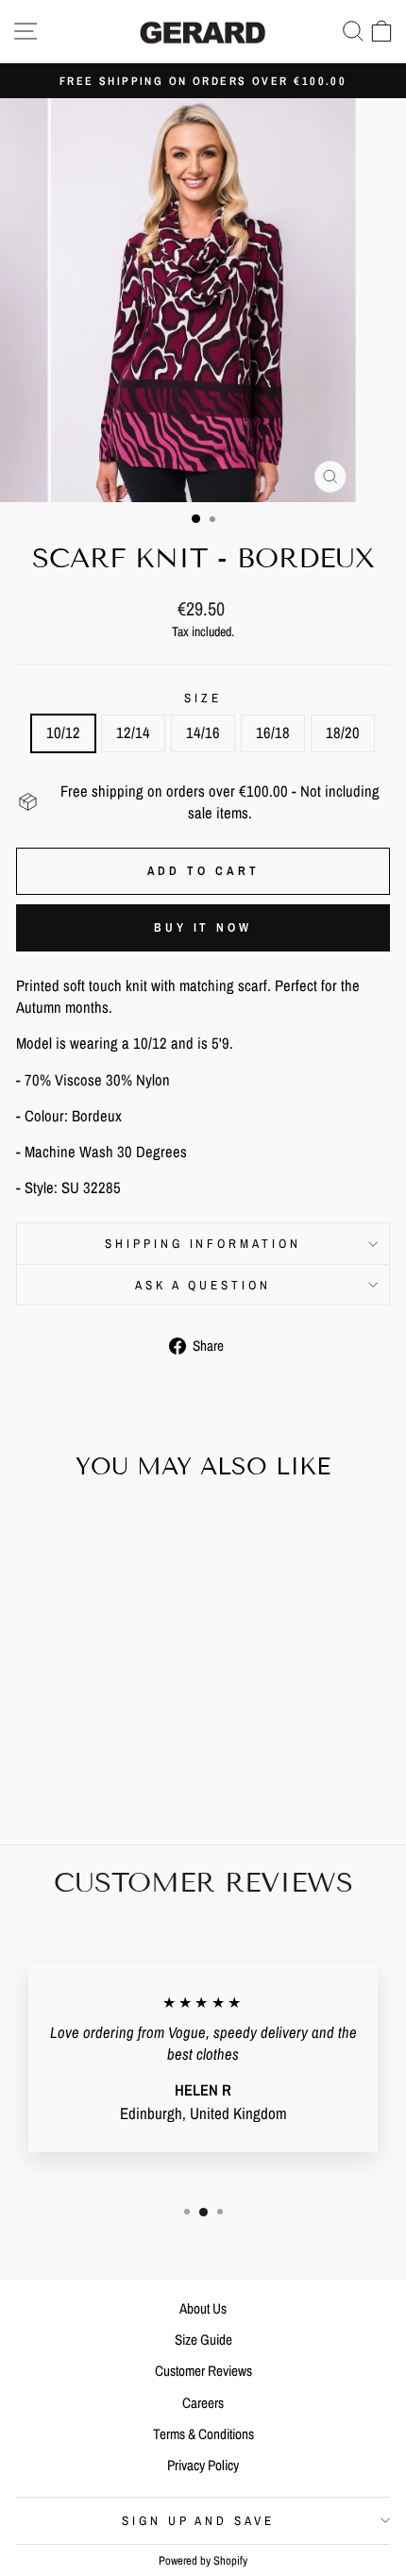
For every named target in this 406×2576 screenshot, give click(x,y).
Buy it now (203, 927)
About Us (203, 2308)
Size (203, 698)
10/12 (63, 732)
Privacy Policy (203, 2465)
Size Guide (203, 2340)
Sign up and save (199, 2520)
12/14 (133, 732)
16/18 (273, 732)
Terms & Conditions (203, 2434)
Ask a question (203, 1285)
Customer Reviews (203, 2371)
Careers (203, 2403)
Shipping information (203, 1243)
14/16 (203, 732)
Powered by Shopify (203, 2560)
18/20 (343, 732)
